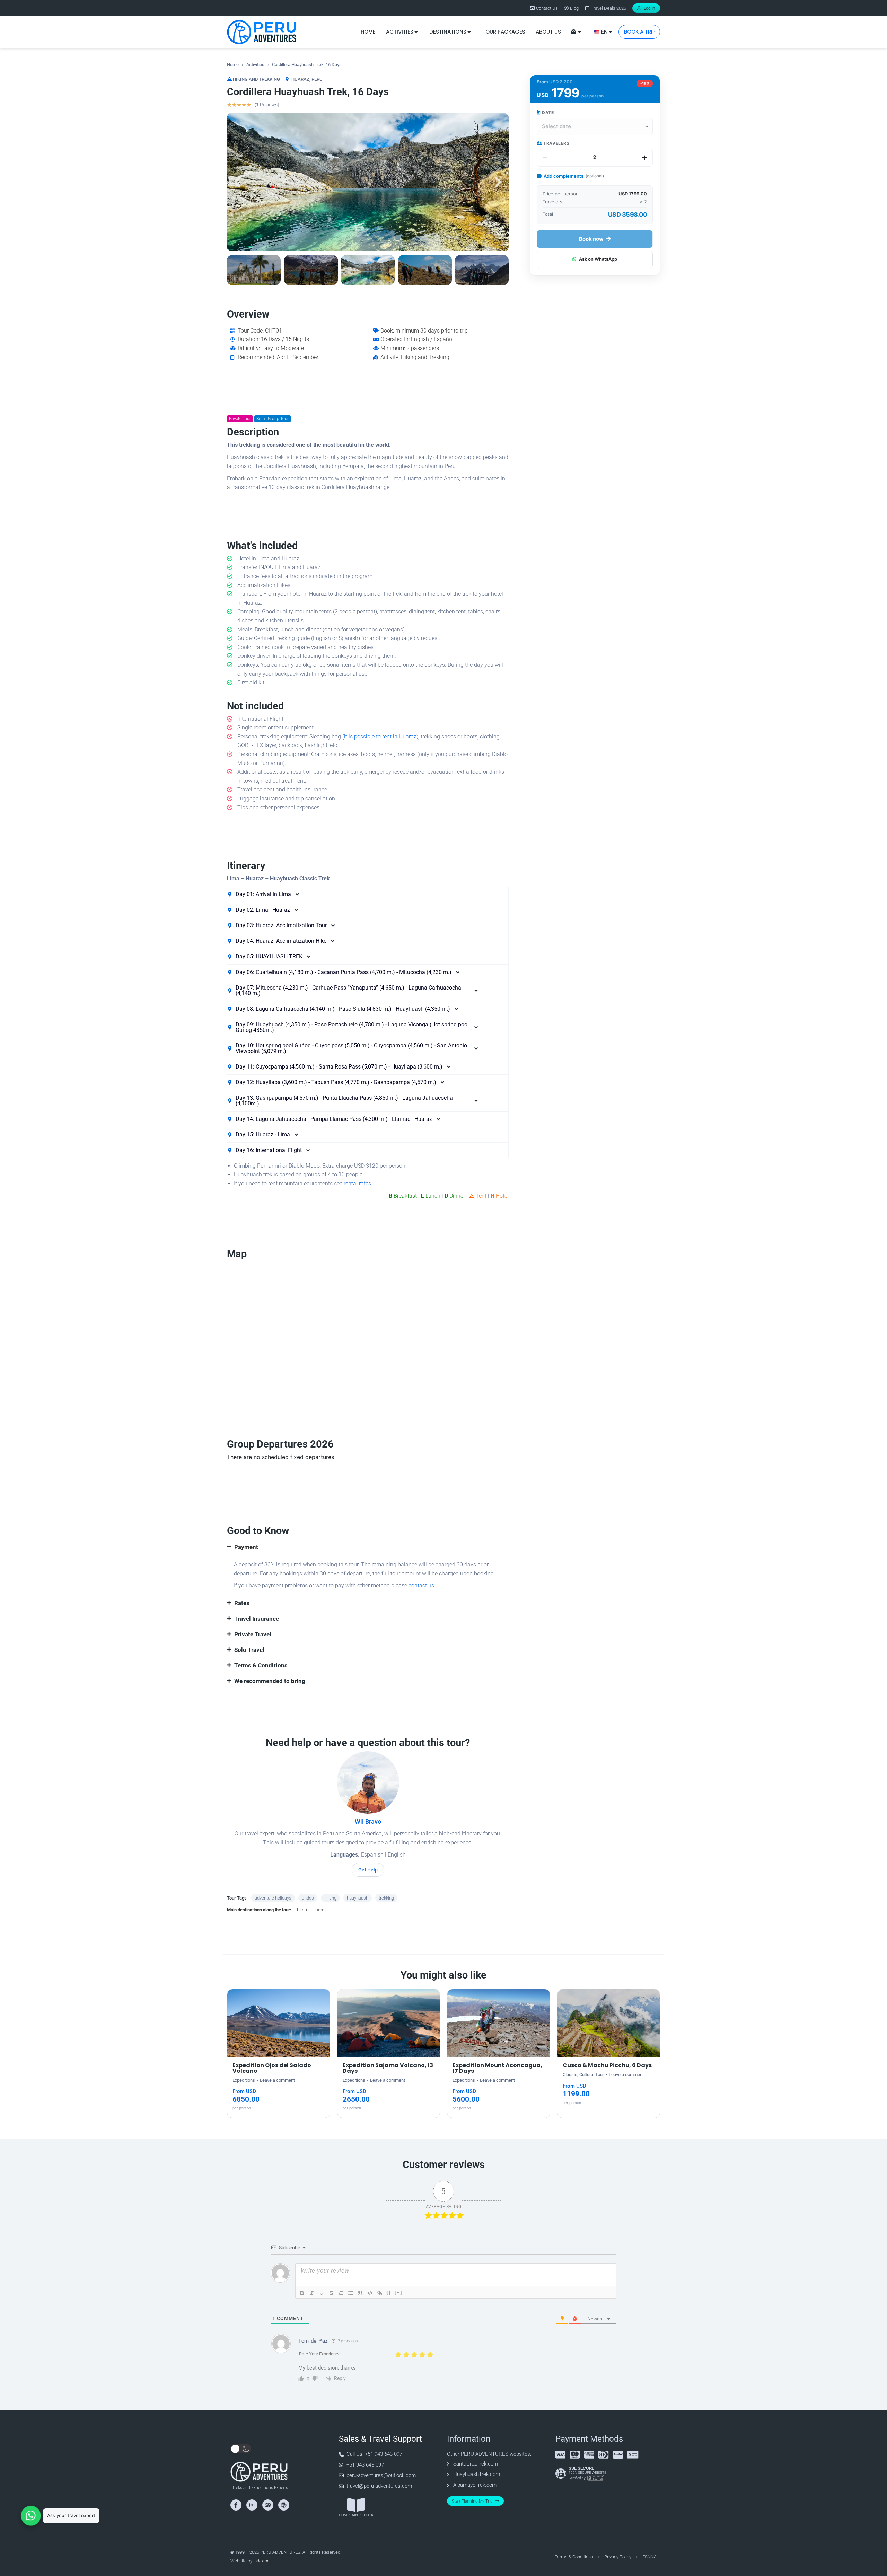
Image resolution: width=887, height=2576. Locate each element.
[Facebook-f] (236, 2505)
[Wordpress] (284, 2505)
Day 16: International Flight (269, 1150)
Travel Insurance (257, 1619)
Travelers (556, 143)
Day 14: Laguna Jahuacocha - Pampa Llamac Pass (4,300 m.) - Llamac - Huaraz (334, 1119)
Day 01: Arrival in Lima (263, 894)
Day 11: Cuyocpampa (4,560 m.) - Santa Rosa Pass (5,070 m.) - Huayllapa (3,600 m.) (339, 1067)
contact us (421, 1586)
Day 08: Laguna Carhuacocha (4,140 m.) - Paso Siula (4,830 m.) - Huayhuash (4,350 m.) (343, 1009)
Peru (317, 79)
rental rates (357, 1183)
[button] (237, 182)
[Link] (380, 2293)
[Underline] (322, 2293)
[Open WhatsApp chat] (31, 2516)
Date (547, 112)
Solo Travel (249, 1650)
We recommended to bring (270, 1681)
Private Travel (253, 1634)
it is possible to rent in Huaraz (380, 737)
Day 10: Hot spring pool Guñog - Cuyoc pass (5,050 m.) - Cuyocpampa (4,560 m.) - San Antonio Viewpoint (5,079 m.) (351, 1048)
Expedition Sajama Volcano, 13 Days (388, 2068)
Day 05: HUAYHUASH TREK (269, 957)
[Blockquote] (360, 2293)
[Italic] (312, 2293)
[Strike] (331, 2293)
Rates (242, 1603)
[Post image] (279, 2023)
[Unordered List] (351, 2293)
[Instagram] (252, 2505)
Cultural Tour (592, 2075)
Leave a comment (277, 2080)
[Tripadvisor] (268, 2505)
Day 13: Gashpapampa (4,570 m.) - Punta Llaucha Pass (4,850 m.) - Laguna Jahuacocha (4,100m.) (344, 1101)
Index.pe (261, 2561)
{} (389, 2292)
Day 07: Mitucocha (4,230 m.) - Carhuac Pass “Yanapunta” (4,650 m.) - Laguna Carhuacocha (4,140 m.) (348, 991)
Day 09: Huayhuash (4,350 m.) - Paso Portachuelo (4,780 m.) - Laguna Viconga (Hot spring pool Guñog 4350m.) (352, 1027)
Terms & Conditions (261, 1665)
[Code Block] (370, 2293)
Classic (570, 2075)
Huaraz (300, 79)
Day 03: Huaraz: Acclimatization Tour (281, 926)
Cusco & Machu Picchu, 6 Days (607, 2065)
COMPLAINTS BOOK (356, 2515)
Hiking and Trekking (256, 79)
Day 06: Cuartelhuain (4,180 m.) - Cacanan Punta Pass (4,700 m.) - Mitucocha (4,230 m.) (344, 972)
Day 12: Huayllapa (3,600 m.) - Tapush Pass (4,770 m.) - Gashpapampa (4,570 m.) (336, 1082)
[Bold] (302, 2293)
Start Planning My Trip (472, 2501)
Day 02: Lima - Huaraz (263, 910)
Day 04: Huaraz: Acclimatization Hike (281, 941)
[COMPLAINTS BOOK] (356, 2505)
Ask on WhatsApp (598, 259)
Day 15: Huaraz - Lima (263, 1135)
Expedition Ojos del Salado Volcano (272, 2068)
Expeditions (244, 2080)
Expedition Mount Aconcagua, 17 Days (497, 2068)
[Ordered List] (341, 2293)
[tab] (368, 894)
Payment (246, 1547)
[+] (398, 2292)
